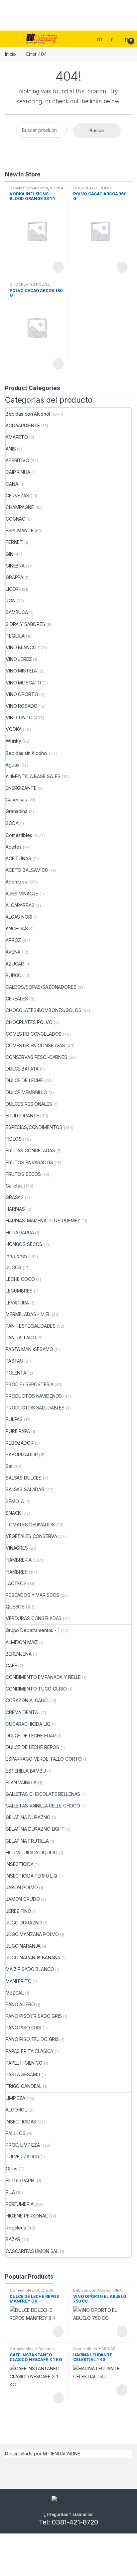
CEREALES (17, 999)
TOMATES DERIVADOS (30, 1525)
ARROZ (13, 940)
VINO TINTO (19, 718)
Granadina (17, 811)
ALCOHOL (16, 2110)
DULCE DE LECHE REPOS (32, 1747)
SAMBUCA (17, 612)
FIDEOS (14, 1139)
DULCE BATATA (22, 1069)
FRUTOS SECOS (23, 1174)
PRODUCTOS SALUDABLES (35, 1408)
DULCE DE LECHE (24, 1080)
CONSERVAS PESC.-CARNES (36, 1057)
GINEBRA (15, 566)
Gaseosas (16, 800)
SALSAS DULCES (24, 1478)
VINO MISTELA (21, 671)
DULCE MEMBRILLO (26, 1092)
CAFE (11, 1665)
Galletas (14, 1186)
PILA (10, 2192)
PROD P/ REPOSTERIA (29, 1384)
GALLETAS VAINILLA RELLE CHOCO (43, 1806)
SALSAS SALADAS (25, 1489)
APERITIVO (17, 460)
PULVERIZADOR (22, 2157)
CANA (12, 484)
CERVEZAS (17, 496)
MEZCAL (15, 1993)
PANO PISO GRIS (23, 2028)
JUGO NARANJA (23, 1946)
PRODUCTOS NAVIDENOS (34, 1396)
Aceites (14, 847)
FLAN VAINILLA (21, 1782)
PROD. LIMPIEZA (23, 2145)
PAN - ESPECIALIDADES (31, 1326)
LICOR (12, 589)
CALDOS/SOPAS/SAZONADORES (41, 987)
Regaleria (16, 2228)
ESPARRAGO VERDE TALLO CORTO (44, 1759)
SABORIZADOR (22, 1454)
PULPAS (14, 1419)
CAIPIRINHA (18, 472)
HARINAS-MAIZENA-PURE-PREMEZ (43, 1221)
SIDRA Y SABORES (25, 624)
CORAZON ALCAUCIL (28, 1700)
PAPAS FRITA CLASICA (29, 2051)
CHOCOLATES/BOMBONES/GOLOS (44, 1010)
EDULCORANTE (22, 1116)
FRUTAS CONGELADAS (30, 1150)
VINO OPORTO (22, 694)
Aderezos (16, 882)
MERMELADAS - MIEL (28, 1314)
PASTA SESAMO (23, 2074)
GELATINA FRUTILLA (27, 1841)
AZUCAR (15, 964)
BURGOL (15, 975)
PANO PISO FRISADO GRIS (34, 2016)
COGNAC (15, 519)
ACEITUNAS (18, 858)
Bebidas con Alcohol (29, 188)
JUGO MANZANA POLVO (32, 1934)
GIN (9, 554)
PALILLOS (16, 2133)
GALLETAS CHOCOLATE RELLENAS (43, 1794)
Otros (11, 2168)
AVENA (13, 952)
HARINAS (15, 1209)
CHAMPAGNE (20, 507)
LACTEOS (16, 1583)
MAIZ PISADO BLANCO (30, 1969)
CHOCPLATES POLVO (93, 188)
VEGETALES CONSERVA (31, 1536)
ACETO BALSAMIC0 (27, 870)
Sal (9, 1466)
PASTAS (14, 1361)
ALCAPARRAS (20, 905)
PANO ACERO (20, 2004)
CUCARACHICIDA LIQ (28, 1724)
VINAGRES (17, 1548)
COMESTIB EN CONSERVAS (35, 1045)
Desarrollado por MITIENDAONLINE (43, 2454)
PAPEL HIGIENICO (24, 2063)
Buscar (97, 130)
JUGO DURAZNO (24, 1923)
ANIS (11, 449)
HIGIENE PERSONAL (27, 2216)
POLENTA (16, 1373)
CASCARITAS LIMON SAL (32, 2251)
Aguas (12, 765)
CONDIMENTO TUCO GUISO (36, 1689)
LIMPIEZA (15, 2098)
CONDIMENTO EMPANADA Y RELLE (43, 1677)
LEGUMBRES (19, 1291)
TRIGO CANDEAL (24, 2086)
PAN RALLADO (21, 1338)
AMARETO (17, 437)
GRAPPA (14, 577)
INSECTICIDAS (21, 2122)
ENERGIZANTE (21, 788)
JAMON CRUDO (23, 1899)
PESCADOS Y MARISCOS (32, 1595)
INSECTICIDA (19, 1864)
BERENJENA (19, 1654)
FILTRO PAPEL (21, 2180)
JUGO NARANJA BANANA (33, 1958)
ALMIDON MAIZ (22, 1642)
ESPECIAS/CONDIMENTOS (34, 1127)
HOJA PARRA (20, 1233)
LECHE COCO (20, 1279)
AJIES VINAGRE (22, 894)
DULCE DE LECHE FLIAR (31, 1736)
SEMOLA (15, 1501)
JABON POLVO (22, 1887)
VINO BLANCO (21, 647)
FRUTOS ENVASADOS (29, 1162)
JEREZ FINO (18, 1911)
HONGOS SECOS (24, 1244)
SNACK (13, 1513)
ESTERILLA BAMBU (26, 1771)
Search (100, 39)
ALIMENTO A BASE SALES (33, 776)
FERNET (14, 542)
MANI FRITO (19, 1981)
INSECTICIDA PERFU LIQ (31, 1876)
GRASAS (15, 1197)
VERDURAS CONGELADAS (34, 1618)
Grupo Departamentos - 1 (33, 1630)
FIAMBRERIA (19, 1560)
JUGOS (13, 1267)
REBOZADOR (20, 1443)
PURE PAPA (18, 1431)
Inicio (10, 54)
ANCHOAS (17, 928)
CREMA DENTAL (23, 1712)
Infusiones (17, 1256)
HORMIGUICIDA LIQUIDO (32, 1853)
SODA (12, 823)
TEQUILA (15, 636)
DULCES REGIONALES (29, 1104)
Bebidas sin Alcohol (27, 753)
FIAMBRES (17, 1572)
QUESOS (15, 1607)
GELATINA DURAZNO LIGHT (35, 1829)
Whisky (13, 741)
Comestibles (19, 835)
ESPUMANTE (20, 530)
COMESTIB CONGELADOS (34, 1034)
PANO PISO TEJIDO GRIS (32, 2039)
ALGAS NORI (19, 917)
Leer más (59, 267)
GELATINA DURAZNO (28, 1817)
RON (11, 601)
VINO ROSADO (21, 706)
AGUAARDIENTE (23, 425)
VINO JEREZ (19, 659)
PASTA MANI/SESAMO (29, 1349)
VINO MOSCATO (23, 683)
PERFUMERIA (20, 2204)
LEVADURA (17, 1303)
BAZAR (13, 2239)
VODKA (57, 188)
